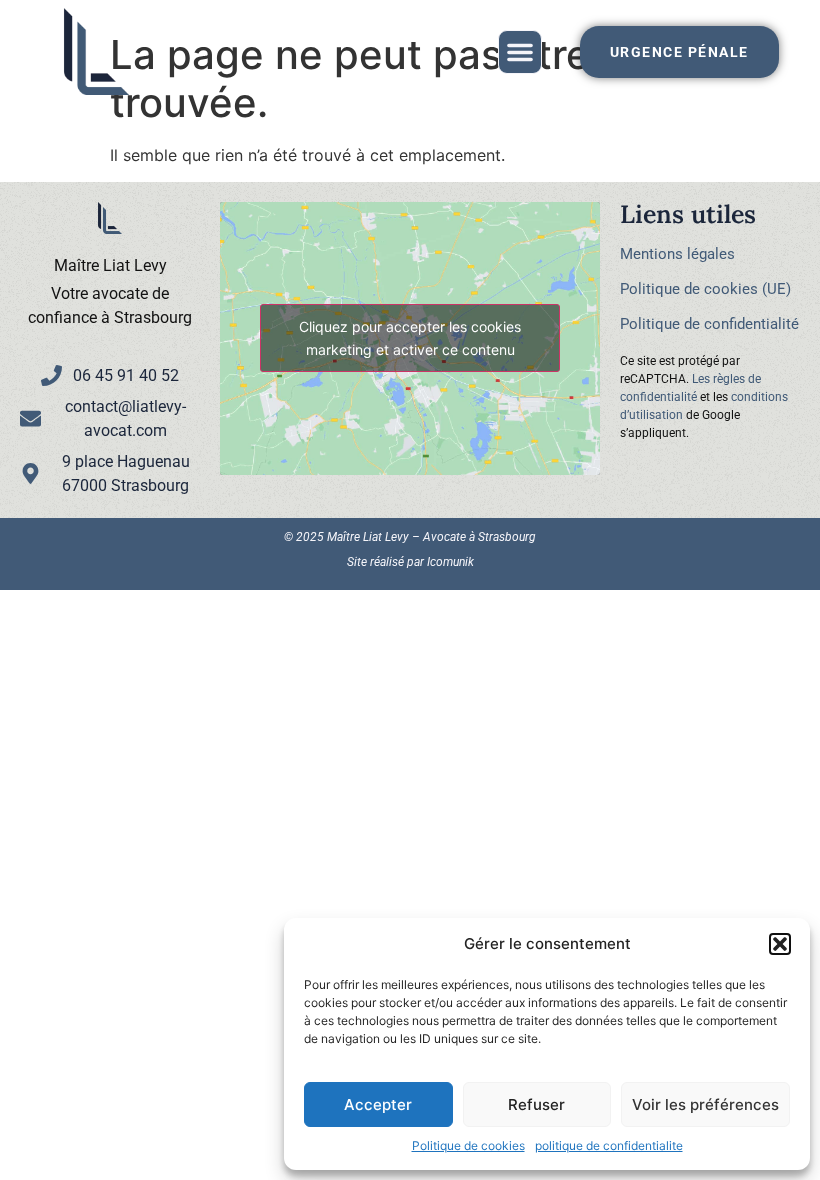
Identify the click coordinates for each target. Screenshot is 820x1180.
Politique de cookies (468, 1145)
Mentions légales (677, 254)
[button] (780, 944)
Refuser (536, 1104)
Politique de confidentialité (709, 324)
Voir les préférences (705, 1104)
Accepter (378, 1104)
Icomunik (450, 562)
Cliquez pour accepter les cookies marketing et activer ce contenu (410, 338)
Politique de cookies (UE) (705, 289)
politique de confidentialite (609, 1145)
